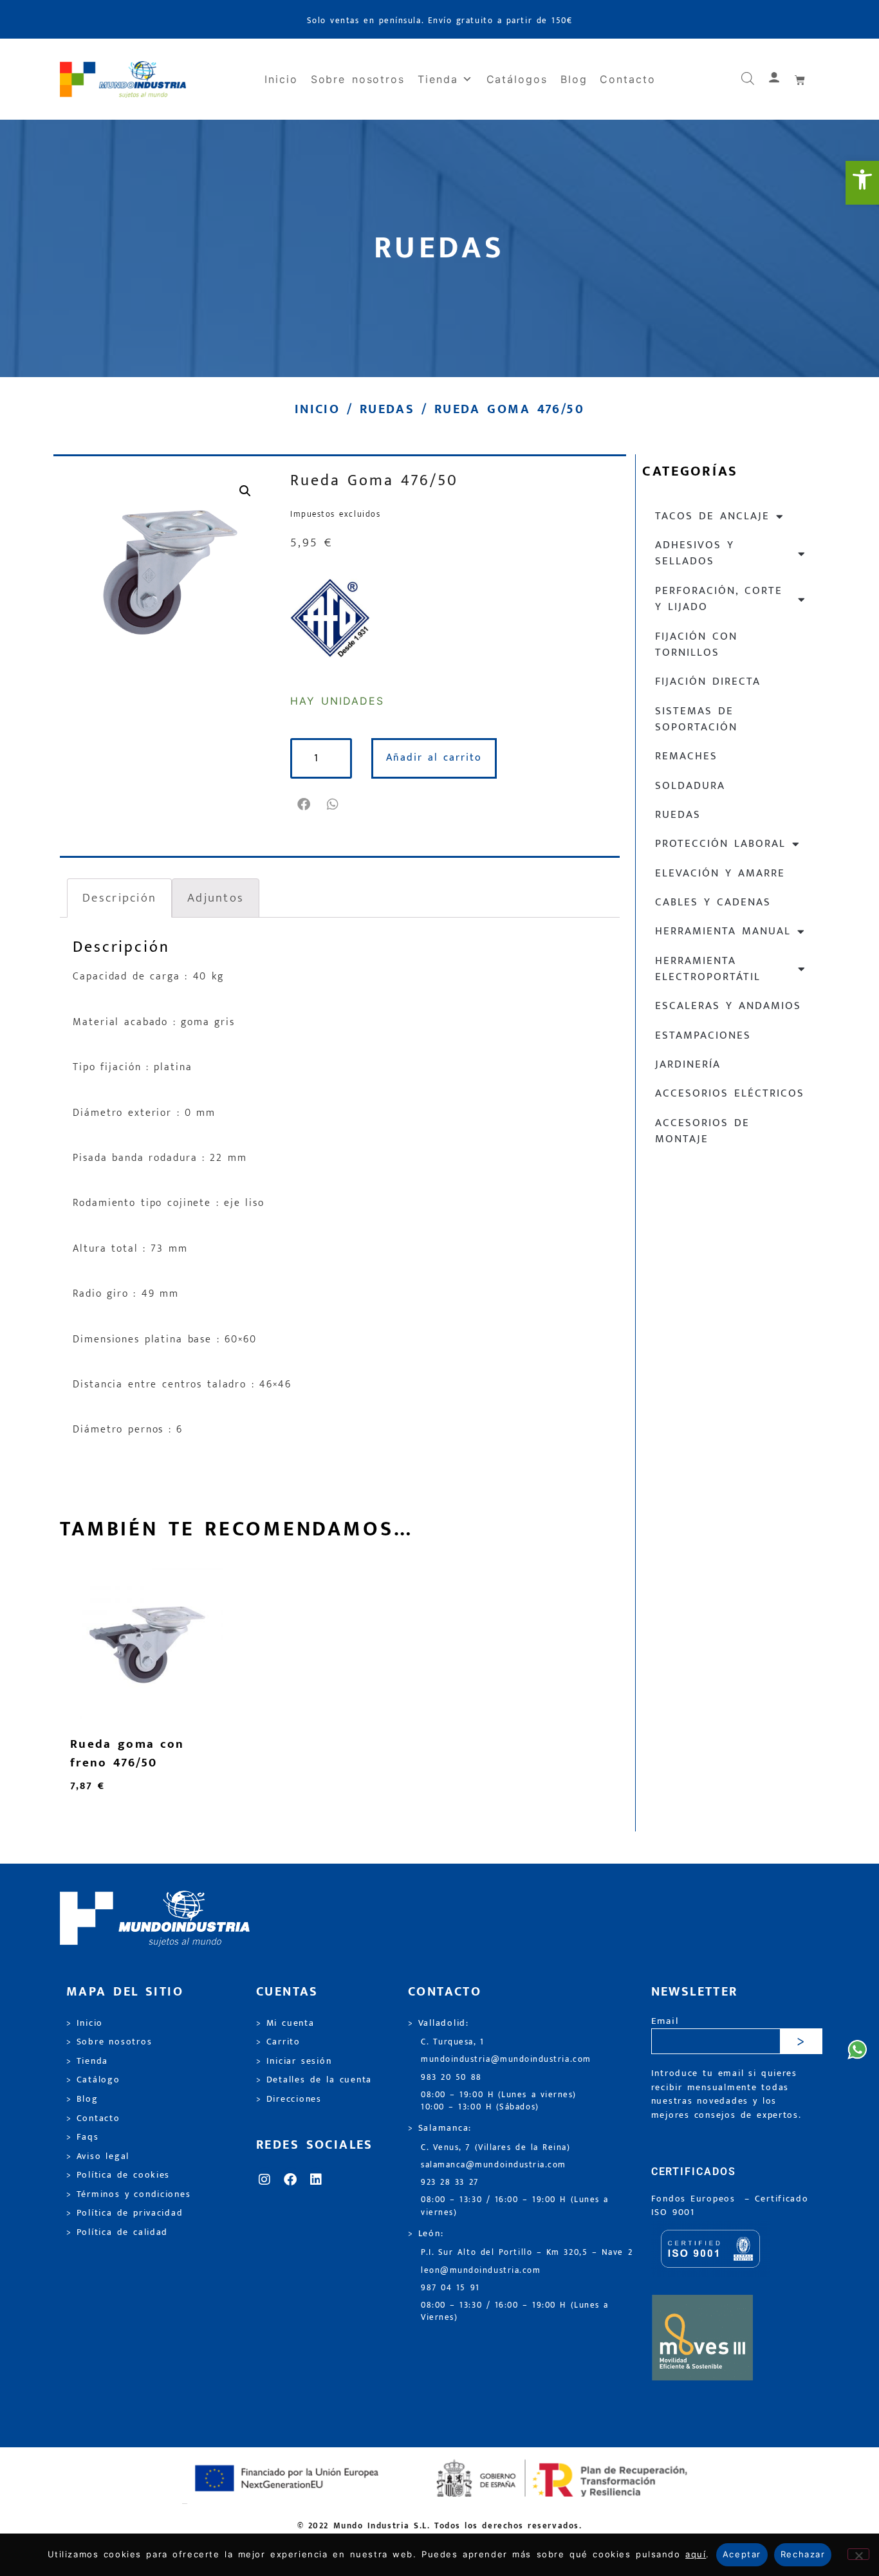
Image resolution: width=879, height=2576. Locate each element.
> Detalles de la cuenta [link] (314, 2080)
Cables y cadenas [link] (713, 902)
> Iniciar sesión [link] (294, 2061)
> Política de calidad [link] (117, 2232)
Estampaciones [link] (703, 1035)
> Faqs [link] (83, 2137)
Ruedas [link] (387, 409)
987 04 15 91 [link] (450, 2288)
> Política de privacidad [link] (125, 2213)
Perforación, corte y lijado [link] (719, 599)
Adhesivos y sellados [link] (695, 553)
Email (665, 2022)
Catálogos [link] (517, 79)
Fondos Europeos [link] (696, 2199)
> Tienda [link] (87, 2061)
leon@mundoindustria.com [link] (481, 2271)
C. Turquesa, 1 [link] (453, 2042)
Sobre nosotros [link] (358, 79)
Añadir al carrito (434, 758)
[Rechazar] (858, 2554)
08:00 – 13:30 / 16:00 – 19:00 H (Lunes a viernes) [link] (515, 2206)
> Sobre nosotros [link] (109, 2042)
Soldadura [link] (690, 786)
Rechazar (803, 2554)
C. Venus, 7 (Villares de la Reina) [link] (496, 2148)
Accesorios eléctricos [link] (730, 1093)
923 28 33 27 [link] (450, 2182)
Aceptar (742, 2554)
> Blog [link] (82, 2099)
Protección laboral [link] (720, 844)
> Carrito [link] (278, 2042)
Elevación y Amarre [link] (720, 873)
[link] (862, 183)
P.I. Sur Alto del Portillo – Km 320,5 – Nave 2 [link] (527, 2253)
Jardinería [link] (688, 1064)
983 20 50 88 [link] (451, 2078)
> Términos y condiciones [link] (128, 2194)
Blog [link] (574, 79)
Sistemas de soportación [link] (696, 719)
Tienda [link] (438, 79)
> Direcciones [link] (289, 2099)
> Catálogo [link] (93, 2080)
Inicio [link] (281, 79)
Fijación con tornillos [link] (696, 644)
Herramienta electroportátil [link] (708, 969)
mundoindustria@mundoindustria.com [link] (506, 2060)
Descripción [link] (119, 898)
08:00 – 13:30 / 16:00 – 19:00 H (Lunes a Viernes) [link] (515, 2312)
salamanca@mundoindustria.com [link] (494, 2165)
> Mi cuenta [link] (285, 2023)
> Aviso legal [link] (98, 2156)
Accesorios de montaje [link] (702, 1131)
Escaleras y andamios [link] (728, 1006)
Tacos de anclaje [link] (712, 516)
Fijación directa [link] (708, 681)
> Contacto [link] (93, 2118)
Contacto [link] (627, 79)
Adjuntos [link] (216, 898)
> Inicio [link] (85, 2023)
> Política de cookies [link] (118, 2175)
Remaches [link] (686, 756)
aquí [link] (696, 2554)
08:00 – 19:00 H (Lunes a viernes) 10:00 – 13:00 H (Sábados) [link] (499, 2101)
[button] (305, 804)
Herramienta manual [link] (723, 931)
